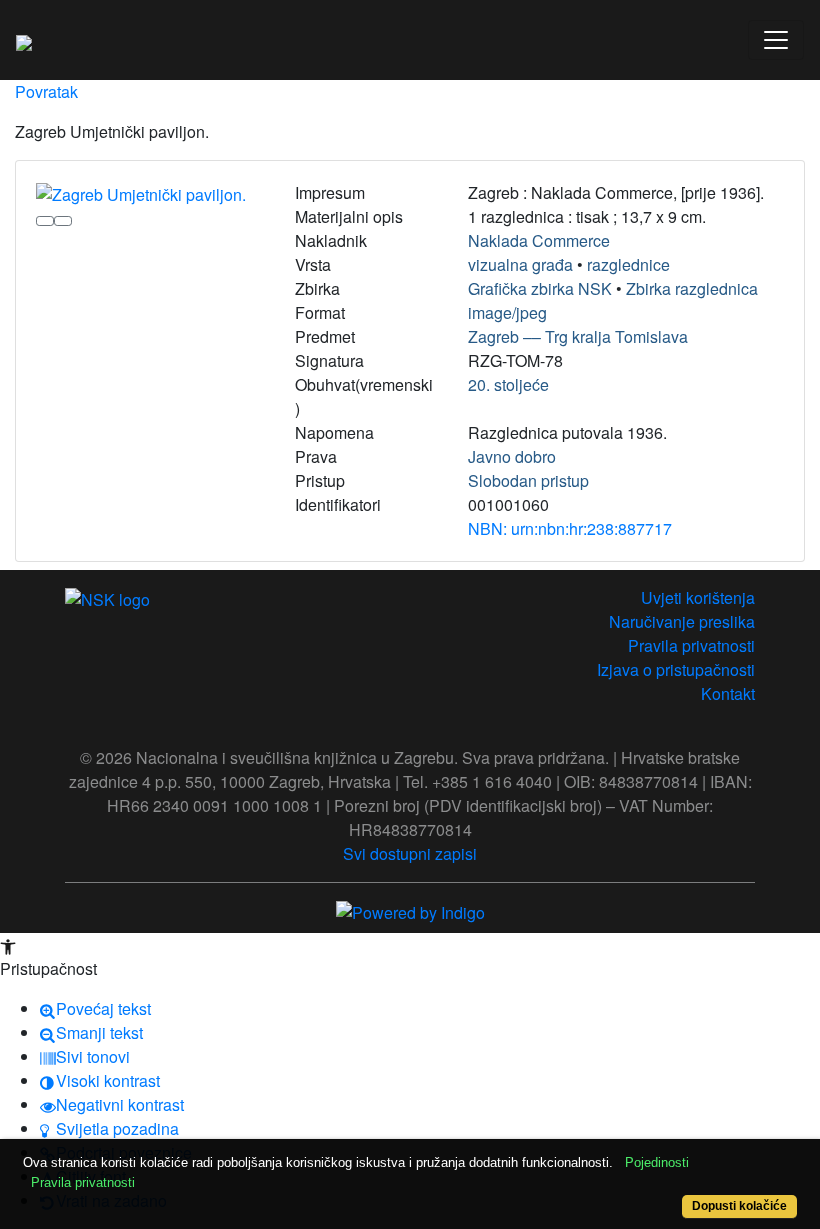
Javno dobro (512, 456)
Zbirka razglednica (692, 288)
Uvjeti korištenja (698, 597)
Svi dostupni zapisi (410, 853)
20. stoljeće (508, 384)
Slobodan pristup (528, 480)
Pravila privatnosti (691, 645)
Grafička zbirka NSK (540, 288)
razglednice (628, 264)
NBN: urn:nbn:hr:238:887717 (570, 528)
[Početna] (24, 40)
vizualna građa (520, 264)
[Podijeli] (63, 221)
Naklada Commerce (539, 240)
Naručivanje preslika (682, 621)
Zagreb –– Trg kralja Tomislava (578, 336)
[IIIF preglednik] (45, 221)
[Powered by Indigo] (410, 910)
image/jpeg (507, 312)
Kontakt (728, 693)
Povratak (46, 91)
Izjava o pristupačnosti (676, 669)
